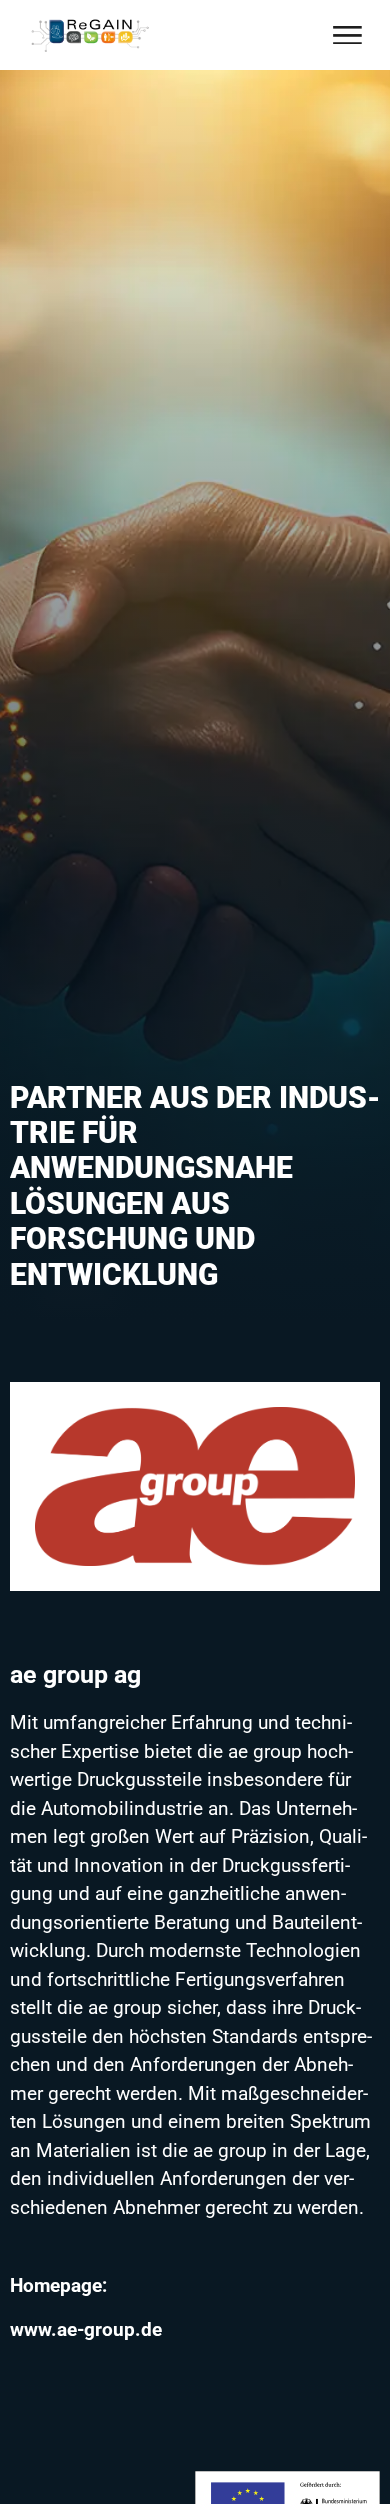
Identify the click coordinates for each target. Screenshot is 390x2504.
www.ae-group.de (86, 2329)
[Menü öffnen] (347, 35)
